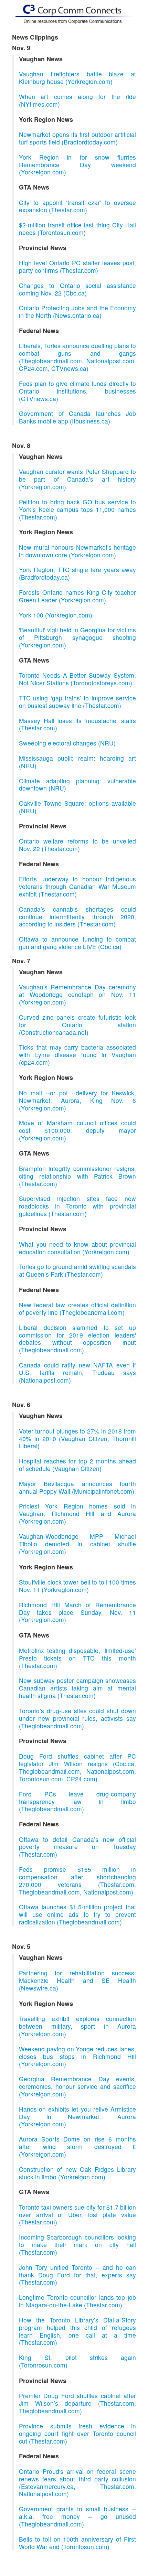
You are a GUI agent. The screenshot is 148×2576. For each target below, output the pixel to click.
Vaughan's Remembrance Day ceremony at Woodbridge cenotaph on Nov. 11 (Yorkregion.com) (77, 994)
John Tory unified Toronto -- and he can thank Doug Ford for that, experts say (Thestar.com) (77, 2275)
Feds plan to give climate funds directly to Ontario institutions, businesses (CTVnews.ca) (77, 391)
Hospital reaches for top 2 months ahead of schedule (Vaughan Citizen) (77, 1465)
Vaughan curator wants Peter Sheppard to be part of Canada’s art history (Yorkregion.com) (77, 479)
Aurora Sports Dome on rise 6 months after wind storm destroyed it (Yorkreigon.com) (77, 2146)
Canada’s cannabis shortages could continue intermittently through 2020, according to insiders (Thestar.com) (77, 917)
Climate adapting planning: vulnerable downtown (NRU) (77, 785)
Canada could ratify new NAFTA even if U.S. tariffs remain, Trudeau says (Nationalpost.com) (77, 1372)
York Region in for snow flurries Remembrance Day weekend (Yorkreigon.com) (77, 165)
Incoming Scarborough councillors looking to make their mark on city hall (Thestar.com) (77, 2245)
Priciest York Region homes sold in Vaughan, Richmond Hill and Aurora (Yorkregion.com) (77, 1514)
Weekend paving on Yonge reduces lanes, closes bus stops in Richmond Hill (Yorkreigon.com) (77, 2056)
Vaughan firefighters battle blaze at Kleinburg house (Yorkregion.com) (77, 78)
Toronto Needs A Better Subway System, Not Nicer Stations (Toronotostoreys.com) (77, 679)
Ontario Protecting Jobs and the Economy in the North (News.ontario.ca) (77, 312)
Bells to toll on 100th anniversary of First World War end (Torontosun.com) (77, 2543)
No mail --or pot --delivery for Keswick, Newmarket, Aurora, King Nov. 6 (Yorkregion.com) (77, 1100)
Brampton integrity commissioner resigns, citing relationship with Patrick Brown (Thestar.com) (77, 1176)
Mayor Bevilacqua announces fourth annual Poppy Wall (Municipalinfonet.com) (77, 1487)
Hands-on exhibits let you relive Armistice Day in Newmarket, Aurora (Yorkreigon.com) (77, 2117)
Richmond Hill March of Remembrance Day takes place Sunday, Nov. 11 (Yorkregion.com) (77, 1612)
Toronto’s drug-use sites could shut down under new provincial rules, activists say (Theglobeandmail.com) (77, 1718)
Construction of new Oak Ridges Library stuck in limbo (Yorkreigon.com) (77, 2173)
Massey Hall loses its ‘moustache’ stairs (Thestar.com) (77, 724)
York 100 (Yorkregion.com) (56, 615)
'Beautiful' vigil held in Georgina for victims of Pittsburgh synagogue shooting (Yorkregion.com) (77, 637)
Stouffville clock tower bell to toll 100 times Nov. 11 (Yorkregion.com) (77, 1586)
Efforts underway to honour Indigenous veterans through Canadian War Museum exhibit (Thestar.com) (77, 886)
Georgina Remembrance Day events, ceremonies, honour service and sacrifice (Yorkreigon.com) (77, 2086)
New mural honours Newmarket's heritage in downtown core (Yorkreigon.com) (77, 551)
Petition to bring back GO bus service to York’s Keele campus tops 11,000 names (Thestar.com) (77, 509)
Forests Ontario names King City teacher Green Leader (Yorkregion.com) (77, 596)
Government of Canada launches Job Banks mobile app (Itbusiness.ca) (77, 417)
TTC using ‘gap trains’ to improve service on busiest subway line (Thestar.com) (77, 702)
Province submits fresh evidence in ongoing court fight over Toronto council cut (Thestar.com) (77, 2433)
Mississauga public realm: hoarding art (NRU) (77, 762)
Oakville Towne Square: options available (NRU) (77, 807)
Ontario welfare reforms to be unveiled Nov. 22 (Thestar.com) (77, 845)
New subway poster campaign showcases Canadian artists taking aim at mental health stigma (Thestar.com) (77, 1688)
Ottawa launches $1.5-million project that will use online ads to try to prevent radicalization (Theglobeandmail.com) (77, 1914)
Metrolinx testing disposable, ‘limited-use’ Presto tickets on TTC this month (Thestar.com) (77, 1658)
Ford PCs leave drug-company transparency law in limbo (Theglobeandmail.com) (77, 1801)
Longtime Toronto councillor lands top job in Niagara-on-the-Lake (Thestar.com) (77, 2301)
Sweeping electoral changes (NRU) (67, 743)
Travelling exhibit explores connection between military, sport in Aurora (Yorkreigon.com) (77, 2026)
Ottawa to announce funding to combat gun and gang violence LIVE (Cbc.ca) (77, 943)
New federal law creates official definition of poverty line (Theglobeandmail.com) (77, 1308)
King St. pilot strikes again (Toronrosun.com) (77, 2361)
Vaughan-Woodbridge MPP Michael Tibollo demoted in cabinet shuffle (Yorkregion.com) (77, 1544)
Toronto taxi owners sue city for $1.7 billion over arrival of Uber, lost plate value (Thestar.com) (77, 2215)
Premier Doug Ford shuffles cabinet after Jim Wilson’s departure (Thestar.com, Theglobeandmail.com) (77, 2403)
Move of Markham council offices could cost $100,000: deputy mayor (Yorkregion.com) (77, 1130)
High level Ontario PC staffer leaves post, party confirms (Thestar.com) (77, 266)
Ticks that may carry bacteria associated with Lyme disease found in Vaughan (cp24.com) (77, 1055)
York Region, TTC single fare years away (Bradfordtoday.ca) (77, 573)
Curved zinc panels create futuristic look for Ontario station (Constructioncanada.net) (77, 1025)
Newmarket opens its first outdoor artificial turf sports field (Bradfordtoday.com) (77, 138)
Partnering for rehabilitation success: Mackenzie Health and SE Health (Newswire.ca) (77, 1980)
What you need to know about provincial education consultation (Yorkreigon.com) (77, 1248)
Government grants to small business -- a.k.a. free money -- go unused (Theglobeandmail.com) (77, 2516)
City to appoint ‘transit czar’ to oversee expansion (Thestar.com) (77, 206)
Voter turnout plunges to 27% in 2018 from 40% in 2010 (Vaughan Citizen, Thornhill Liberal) (77, 1439)
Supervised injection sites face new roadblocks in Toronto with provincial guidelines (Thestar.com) (77, 1206)
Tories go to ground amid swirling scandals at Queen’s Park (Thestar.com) (77, 1270)
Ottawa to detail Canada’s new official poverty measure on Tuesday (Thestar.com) (77, 1847)
